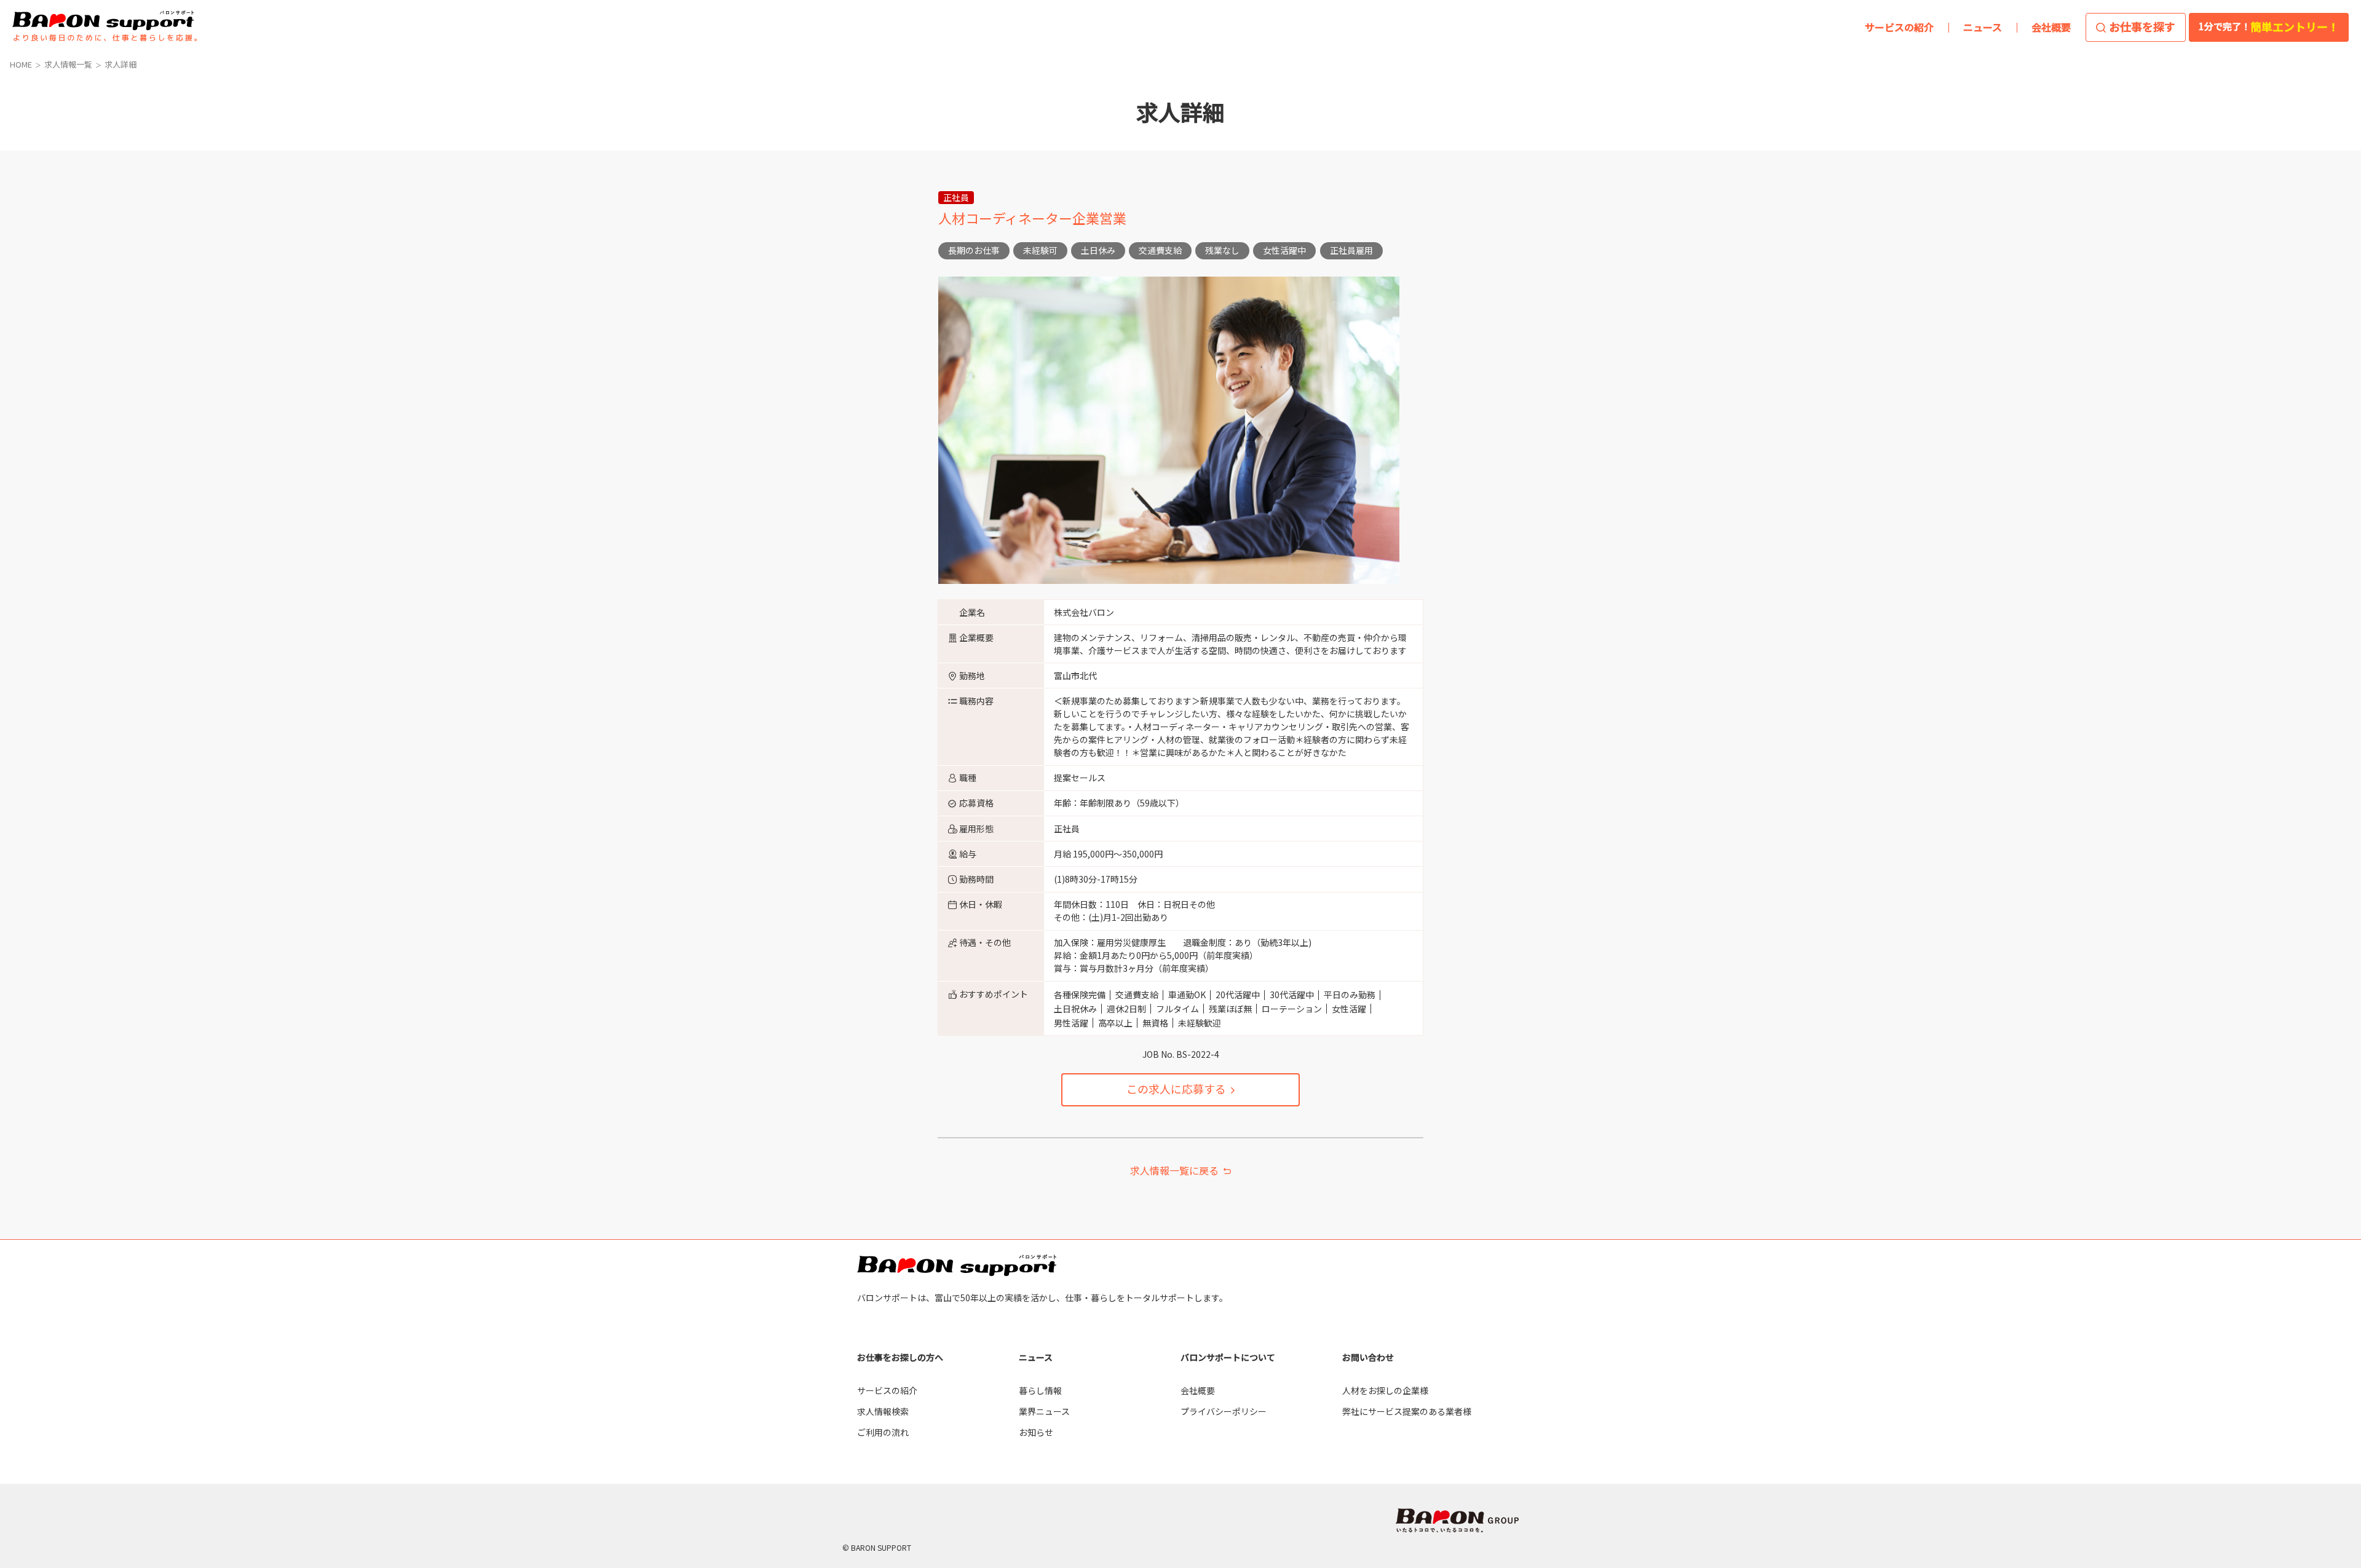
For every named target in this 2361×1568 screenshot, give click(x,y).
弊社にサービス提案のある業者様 (1407, 1411)
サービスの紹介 (887, 1390)
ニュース (1036, 1357)
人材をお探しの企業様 (1385, 1390)
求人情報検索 (883, 1411)
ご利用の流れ (883, 1432)
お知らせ (1036, 1432)
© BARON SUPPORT (877, 1547)
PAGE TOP (2298, 1317)
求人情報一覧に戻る (1174, 1170)
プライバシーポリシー (1224, 1411)
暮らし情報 (1040, 1390)
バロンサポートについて (1228, 1357)
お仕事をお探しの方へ (900, 1357)
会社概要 (1198, 1390)
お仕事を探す (2142, 26)
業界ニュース (1044, 1411)
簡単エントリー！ (2269, 26)
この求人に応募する (1176, 1089)
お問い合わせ (1368, 1357)
